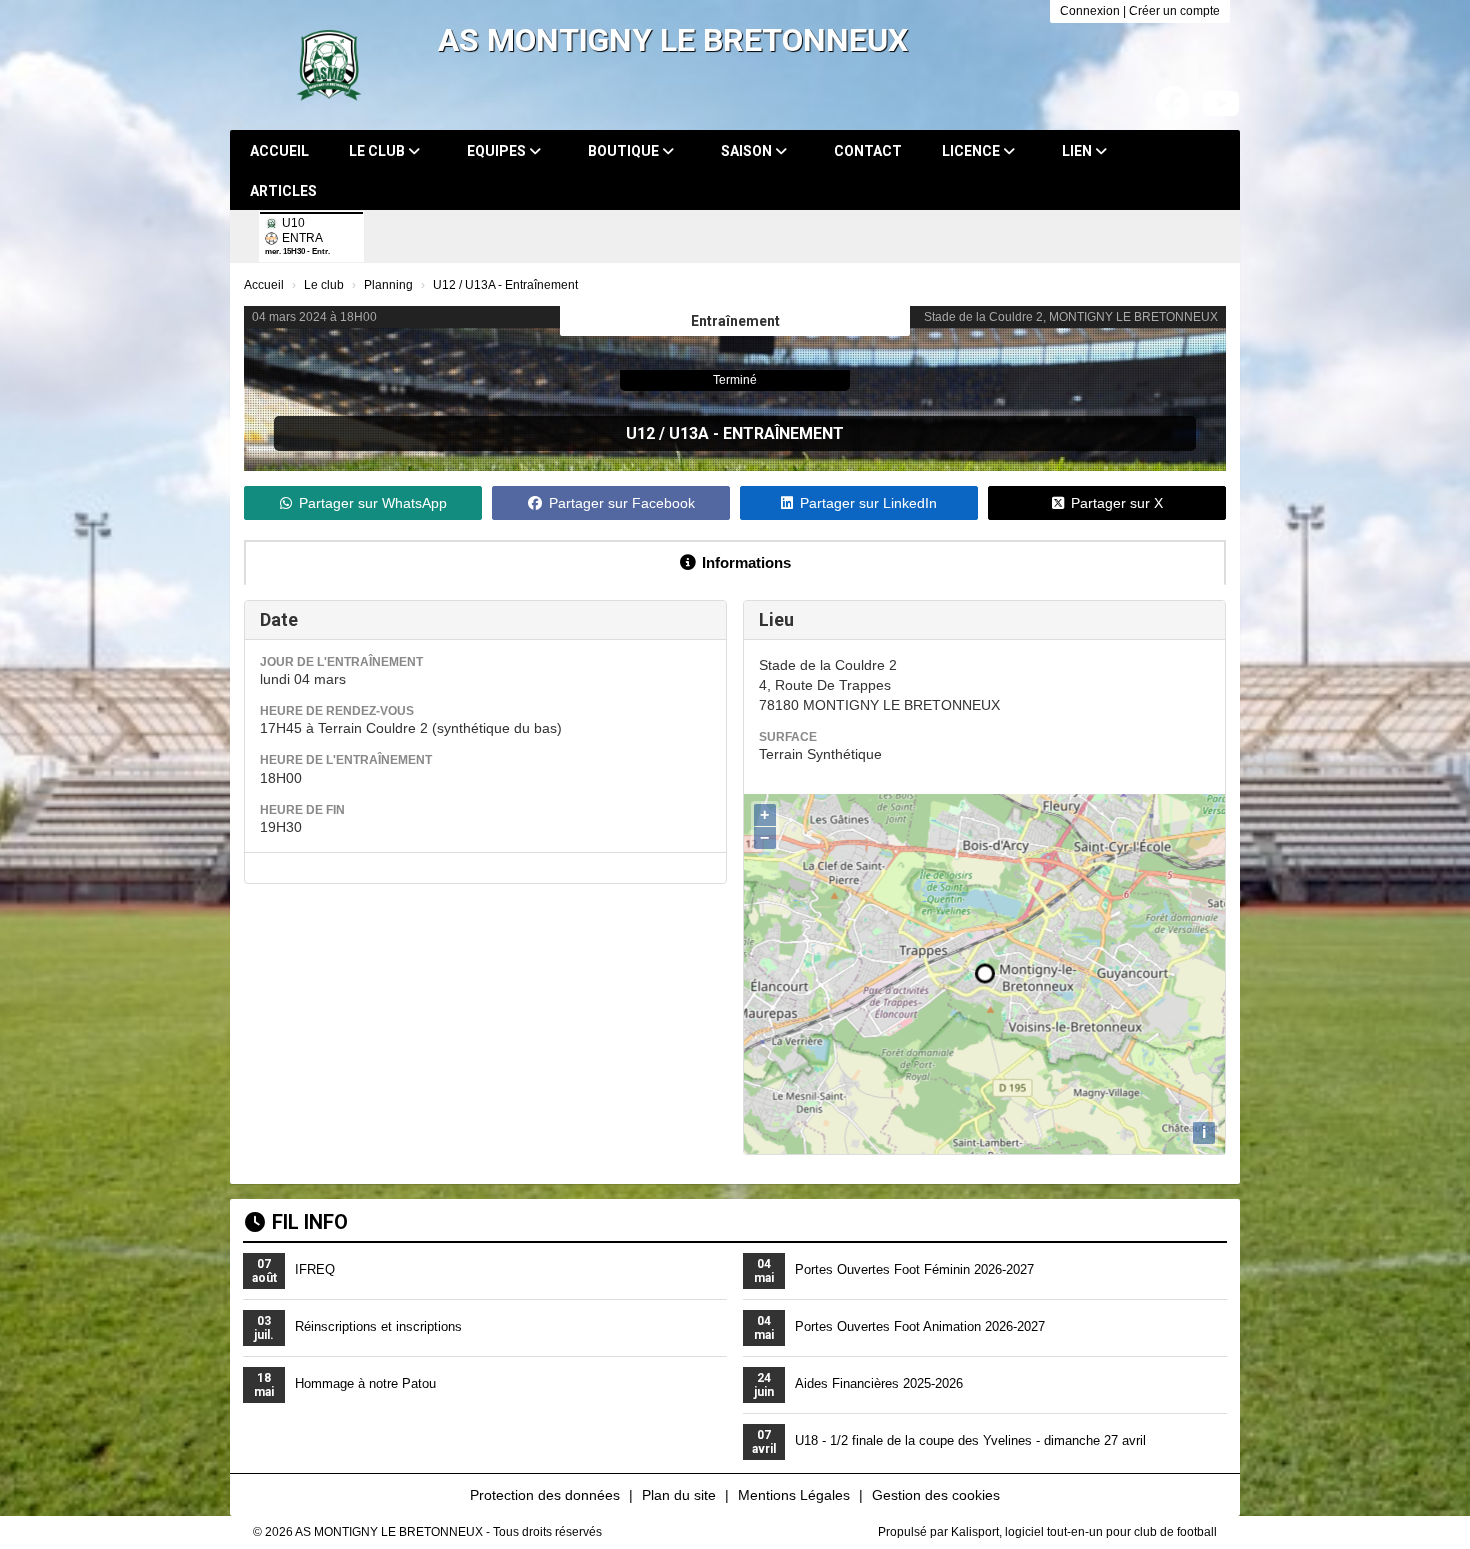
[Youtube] (1221, 104)
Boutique (625, 151)
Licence (972, 151)
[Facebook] (1173, 104)
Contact (868, 151)
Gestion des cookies (936, 1495)
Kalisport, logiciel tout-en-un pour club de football (1084, 1532)
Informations (746, 562)
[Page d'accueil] (329, 65)
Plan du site (679, 1495)
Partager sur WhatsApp (373, 503)
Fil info (310, 1222)
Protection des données (545, 1495)
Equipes (498, 151)
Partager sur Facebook (622, 503)
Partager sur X (1117, 503)
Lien (1078, 151)
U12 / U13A (667, 433)
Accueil (279, 151)
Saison (748, 151)
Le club (378, 151)
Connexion (1090, 11)
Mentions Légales (794, 1495)
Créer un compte (1174, 11)
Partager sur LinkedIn (868, 503)
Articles (283, 191)
